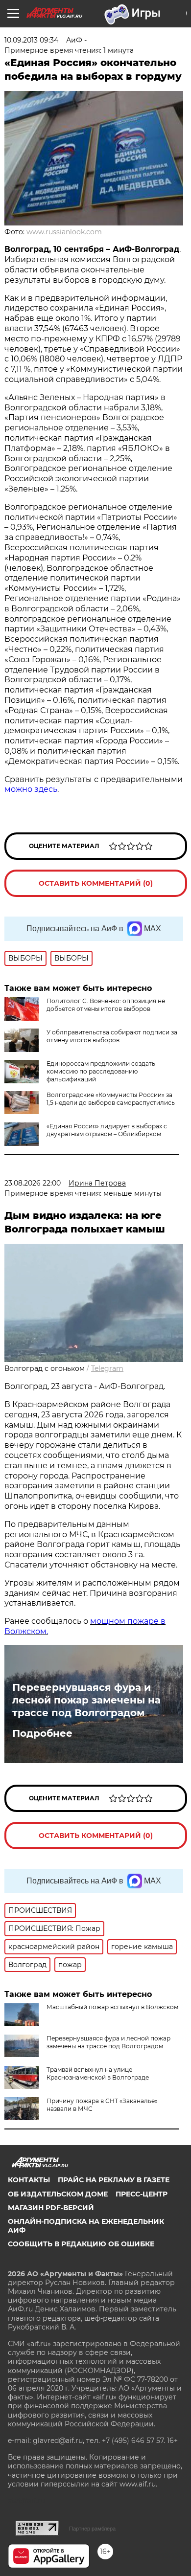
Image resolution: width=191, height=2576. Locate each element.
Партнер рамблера (92, 2529)
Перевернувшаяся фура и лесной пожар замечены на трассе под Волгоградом (86, 1700)
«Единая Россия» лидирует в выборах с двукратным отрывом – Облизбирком (107, 1130)
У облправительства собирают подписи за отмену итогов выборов (112, 1036)
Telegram (107, 1368)
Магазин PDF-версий (51, 2208)
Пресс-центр (142, 2194)
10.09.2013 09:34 (31, 40)
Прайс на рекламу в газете (114, 2180)
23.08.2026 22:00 (33, 1183)
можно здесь (31, 789)
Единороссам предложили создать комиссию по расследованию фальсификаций (101, 1071)
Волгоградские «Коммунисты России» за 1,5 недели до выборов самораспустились (111, 1099)
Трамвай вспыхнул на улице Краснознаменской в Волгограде (98, 2073)
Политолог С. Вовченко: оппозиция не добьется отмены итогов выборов (106, 1005)
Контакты (29, 2180)
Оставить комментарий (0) (96, 883)
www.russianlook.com (64, 232)
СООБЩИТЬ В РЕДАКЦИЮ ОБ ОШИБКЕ (81, 2244)
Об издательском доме (58, 2194)
